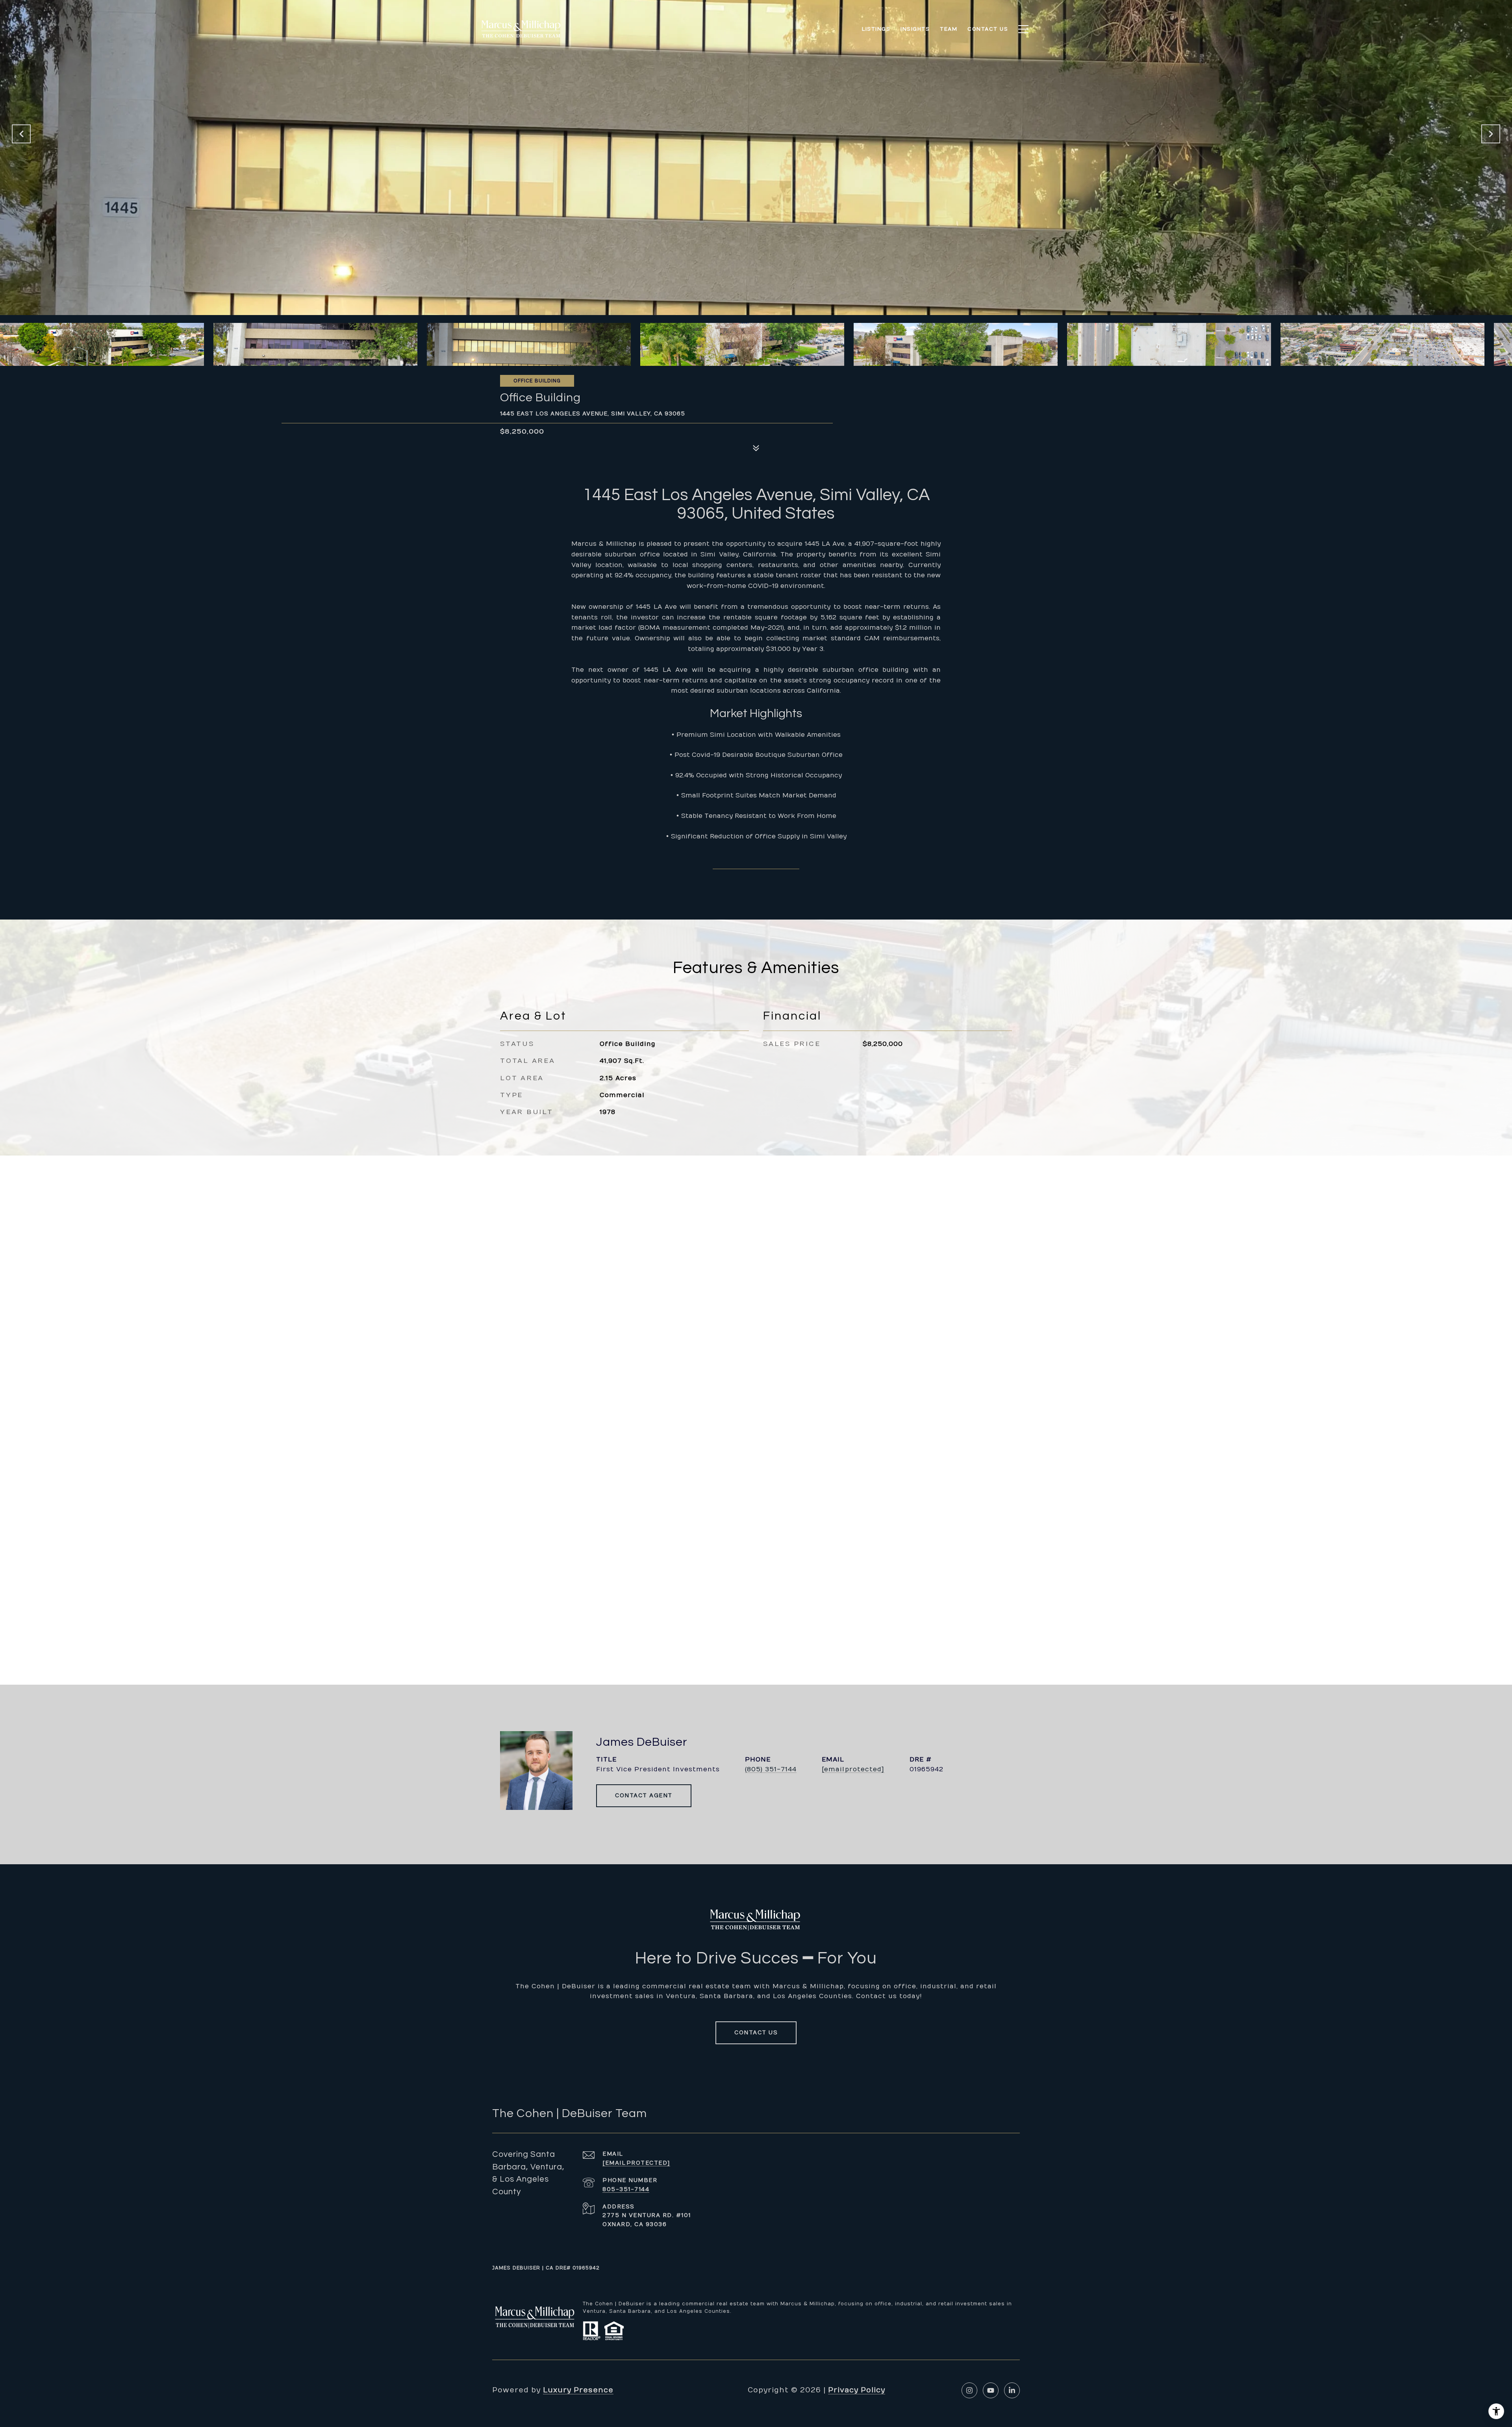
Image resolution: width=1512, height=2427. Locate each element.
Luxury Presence (578, 2390)
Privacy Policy (857, 2390)
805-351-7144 (626, 2189)
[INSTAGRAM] (969, 2390)
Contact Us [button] (756, 2033)
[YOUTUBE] (991, 2390)
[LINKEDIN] (1012, 2390)
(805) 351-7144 (771, 1769)
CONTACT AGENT (644, 1796)
